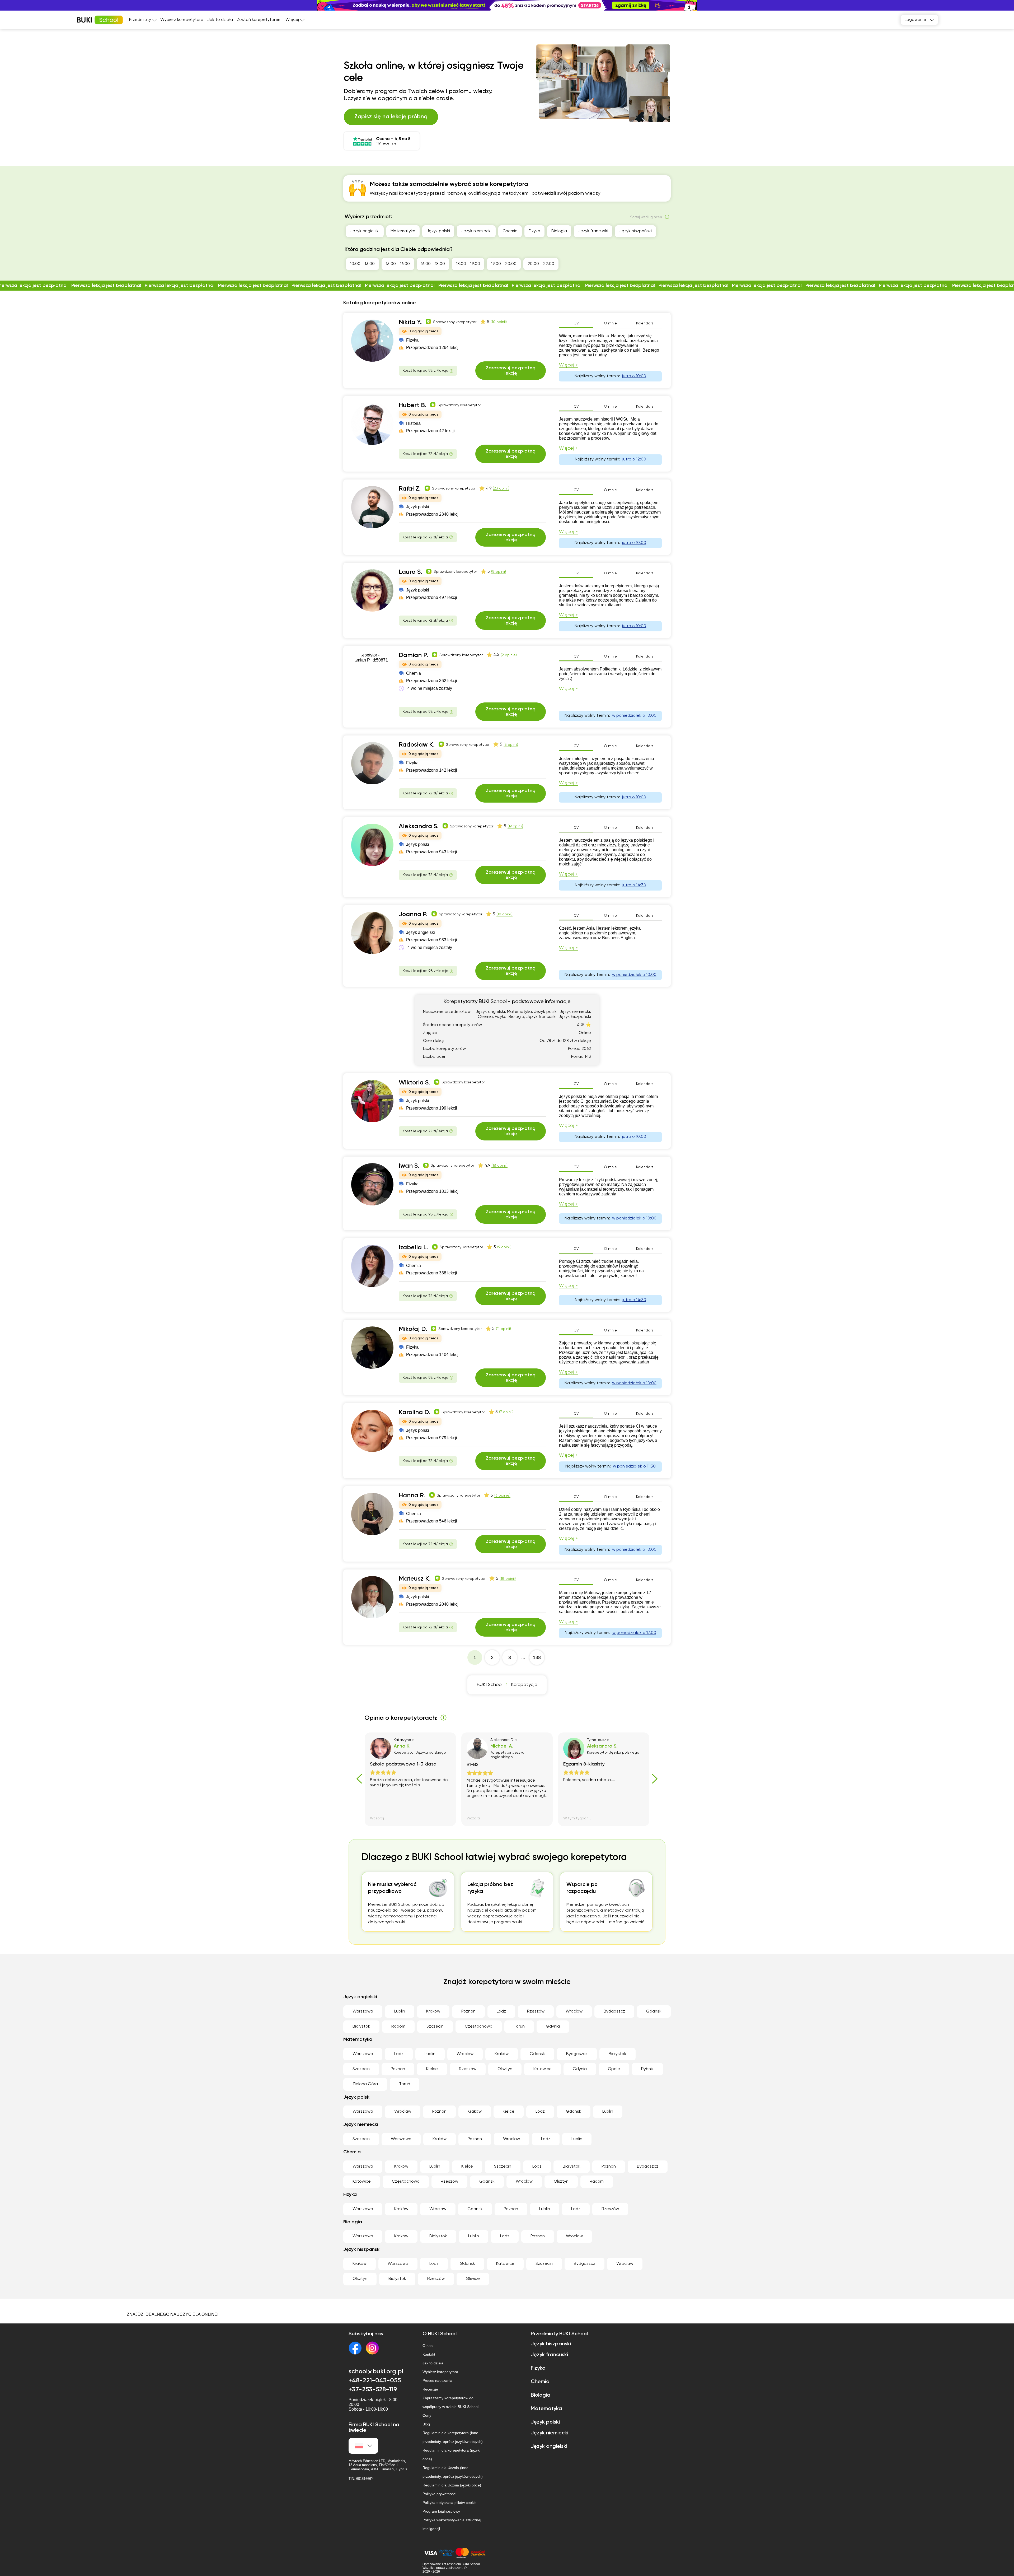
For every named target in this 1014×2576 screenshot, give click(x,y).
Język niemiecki (476, 231)
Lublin (400, 2011)
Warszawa (363, 2011)
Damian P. (413, 655)
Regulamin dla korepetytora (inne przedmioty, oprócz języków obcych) (453, 2437)
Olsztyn (505, 2069)
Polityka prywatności (439, 2494)
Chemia (510, 231)
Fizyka (534, 231)
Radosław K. (417, 745)
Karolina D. (414, 1412)
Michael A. (502, 1746)
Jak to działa (220, 20)
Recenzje (430, 2389)
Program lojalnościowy (441, 2511)
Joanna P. (413, 914)
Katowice (543, 2069)
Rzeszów (536, 2011)
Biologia (559, 231)
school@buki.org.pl (376, 2372)
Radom (398, 2027)
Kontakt (429, 2354)
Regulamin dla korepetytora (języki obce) (451, 2455)
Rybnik (647, 2069)
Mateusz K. (415, 1579)
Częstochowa (479, 2027)
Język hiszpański (635, 231)
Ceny (427, 2415)
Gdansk (654, 2011)
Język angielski (365, 231)
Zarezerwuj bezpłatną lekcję (511, 371)
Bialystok (361, 2027)
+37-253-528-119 (373, 2389)
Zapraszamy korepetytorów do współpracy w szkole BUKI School (450, 2402)
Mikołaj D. (413, 1329)
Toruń (519, 2027)
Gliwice (473, 2279)
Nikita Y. (410, 322)
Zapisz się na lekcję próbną (391, 117)
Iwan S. (409, 1166)
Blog (426, 2424)
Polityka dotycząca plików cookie (450, 2503)
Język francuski (593, 231)
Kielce (432, 2069)
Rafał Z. (410, 489)
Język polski (438, 231)
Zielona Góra (365, 2084)
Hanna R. (412, 1496)
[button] (1007, 5)
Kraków (433, 2011)
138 (537, 1657)
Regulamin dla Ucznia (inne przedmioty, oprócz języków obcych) (453, 2472)
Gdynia (553, 2027)
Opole (614, 2069)
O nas (428, 2346)
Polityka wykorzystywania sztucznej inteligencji (452, 2524)
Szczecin (435, 2027)
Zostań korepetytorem (259, 20)
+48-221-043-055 (375, 2381)
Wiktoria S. (414, 1083)
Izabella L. (414, 1247)
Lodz (501, 2011)
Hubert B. (412, 405)
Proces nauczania (437, 2381)
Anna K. (402, 1746)
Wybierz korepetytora (182, 20)
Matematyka (403, 231)
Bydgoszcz (614, 2011)
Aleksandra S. (419, 826)
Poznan (468, 2011)
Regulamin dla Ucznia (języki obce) (452, 2485)
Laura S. (410, 572)
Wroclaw (574, 2011)
